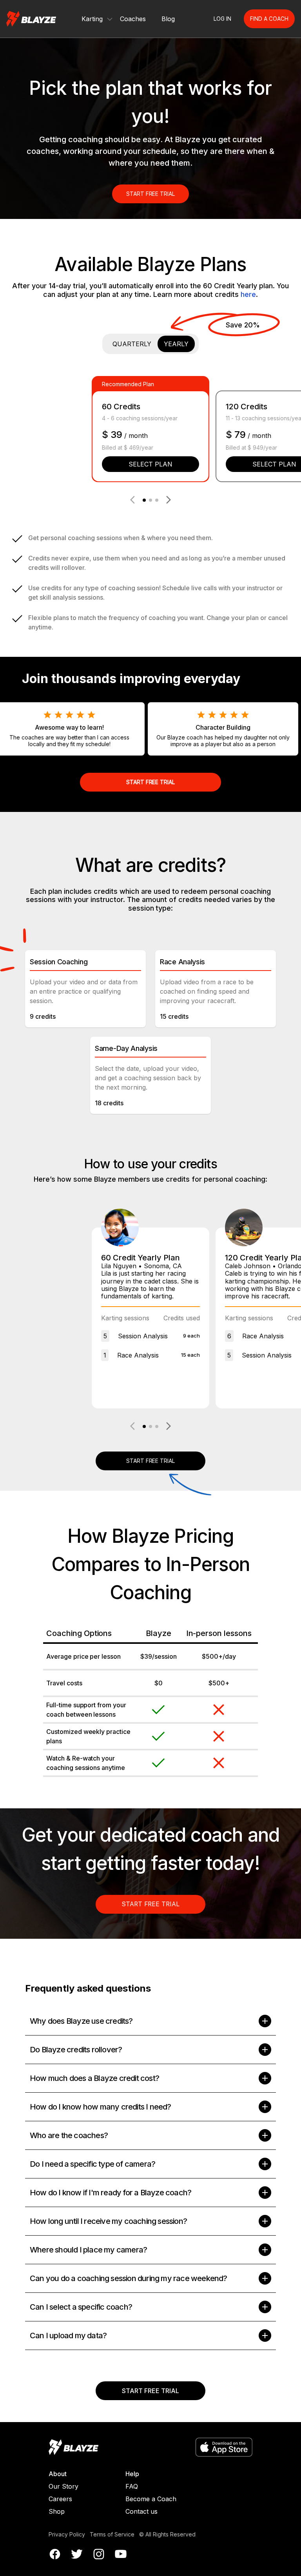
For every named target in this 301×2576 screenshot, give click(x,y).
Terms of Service (112, 2534)
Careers (60, 2499)
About (58, 2474)
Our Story (63, 2486)
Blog (168, 19)
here (248, 294)
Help (132, 2474)
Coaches (133, 19)
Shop (57, 2511)
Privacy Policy (67, 2534)
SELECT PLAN (150, 464)
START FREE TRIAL (151, 194)
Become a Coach (151, 2499)
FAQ (132, 2486)
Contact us (141, 2511)
